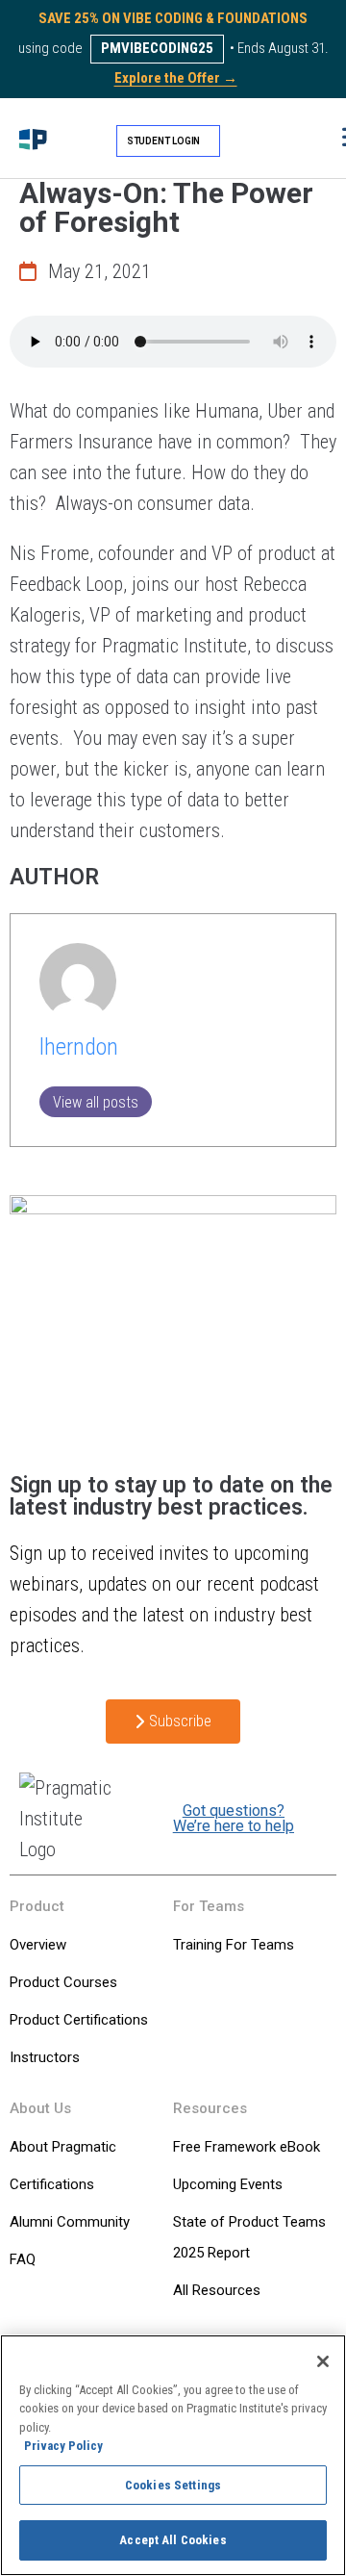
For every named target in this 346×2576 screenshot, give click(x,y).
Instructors (45, 2057)
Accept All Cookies (173, 2540)
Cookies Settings (173, 2485)
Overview (38, 1945)
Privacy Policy (63, 2446)
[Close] (323, 2361)
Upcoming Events (228, 2184)
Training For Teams (234, 1945)
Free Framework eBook (247, 2147)
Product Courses (63, 1982)
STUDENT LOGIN (164, 141)
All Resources (217, 2290)
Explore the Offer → (176, 78)
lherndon (79, 1047)
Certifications (52, 2184)
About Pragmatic (63, 2147)
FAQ (23, 2259)
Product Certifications (79, 2020)
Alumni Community (70, 2222)
